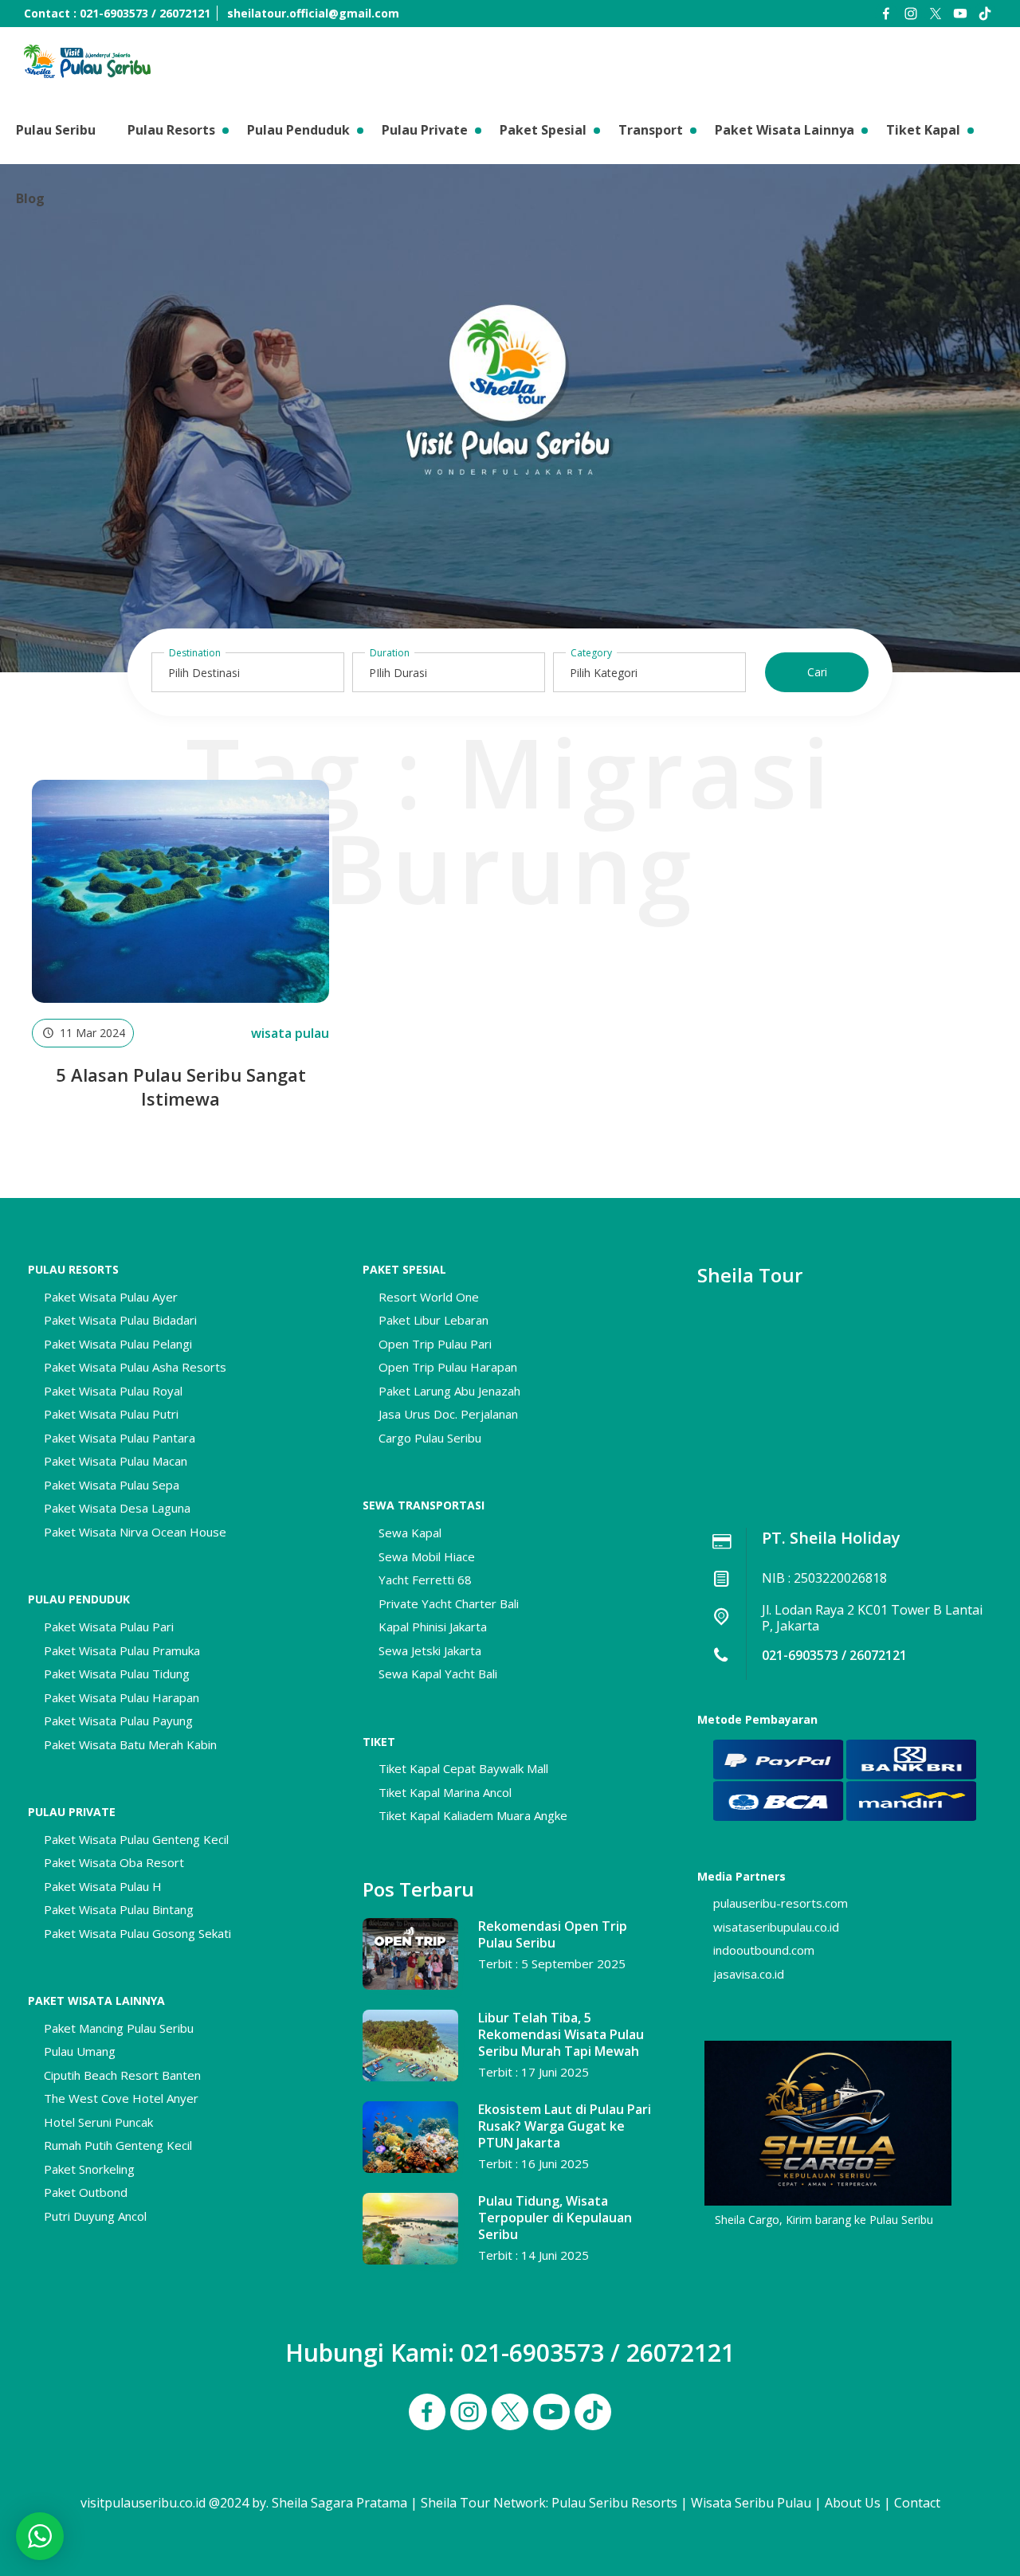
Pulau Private (425, 130)
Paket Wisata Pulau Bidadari (120, 1320)
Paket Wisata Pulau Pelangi (118, 1344)
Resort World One (429, 1297)
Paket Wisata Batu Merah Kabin (130, 1744)
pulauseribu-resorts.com (781, 1903)
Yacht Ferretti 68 (425, 1580)
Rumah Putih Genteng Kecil (118, 2145)
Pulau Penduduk (298, 130)
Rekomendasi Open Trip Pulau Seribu (553, 1934)
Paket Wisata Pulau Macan (116, 1461)
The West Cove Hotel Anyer (121, 2098)
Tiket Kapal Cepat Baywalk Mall (463, 1768)
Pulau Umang (80, 2051)
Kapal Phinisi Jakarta (433, 1627)
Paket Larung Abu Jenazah (449, 1391)
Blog (30, 198)
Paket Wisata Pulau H (103, 1886)
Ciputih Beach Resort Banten (122, 2075)
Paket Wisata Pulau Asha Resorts (135, 1367)
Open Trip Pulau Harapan (448, 1367)
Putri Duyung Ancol (95, 2216)
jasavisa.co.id (749, 1974)
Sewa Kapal (410, 1533)
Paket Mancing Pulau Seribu (119, 2028)
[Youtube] (960, 14)
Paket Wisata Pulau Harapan (122, 1697)
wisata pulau (290, 1033)
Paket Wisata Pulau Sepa (112, 1485)
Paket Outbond (86, 2192)
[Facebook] (886, 14)
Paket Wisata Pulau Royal (113, 1391)
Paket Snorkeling (89, 2169)
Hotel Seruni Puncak (98, 2122)
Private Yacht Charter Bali (449, 1603)
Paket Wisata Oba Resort (114, 1862)
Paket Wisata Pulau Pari (109, 1627)
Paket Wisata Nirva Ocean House (135, 1532)
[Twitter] (936, 14)
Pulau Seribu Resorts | (620, 2503)
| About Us (847, 2503)
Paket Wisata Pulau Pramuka (122, 1650)
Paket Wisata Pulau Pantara (120, 1438)
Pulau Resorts (171, 130)
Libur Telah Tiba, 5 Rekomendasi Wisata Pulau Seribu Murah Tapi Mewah (561, 2034)
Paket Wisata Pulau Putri (111, 1414)
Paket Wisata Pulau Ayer (111, 1297)
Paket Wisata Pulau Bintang (119, 1909)
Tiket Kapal (923, 130)
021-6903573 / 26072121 (834, 1655)
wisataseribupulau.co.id (776, 1927)
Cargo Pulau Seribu (430, 1438)
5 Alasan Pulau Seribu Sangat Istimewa (181, 1086)
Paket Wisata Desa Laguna (117, 1508)
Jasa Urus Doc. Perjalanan (448, 1414)
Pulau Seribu (56, 130)
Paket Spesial (543, 130)
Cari (817, 672)
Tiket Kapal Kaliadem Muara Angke (473, 1815)
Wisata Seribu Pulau (751, 2503)
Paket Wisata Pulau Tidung (117, 1674)
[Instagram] (911, 14)
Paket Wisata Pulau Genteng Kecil (136, 1839)
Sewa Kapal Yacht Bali (438, 1674)
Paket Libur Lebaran (433, 1320)
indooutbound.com (764, 1950)
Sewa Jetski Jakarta (430, 1650)
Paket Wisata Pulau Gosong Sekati (137, 1933)
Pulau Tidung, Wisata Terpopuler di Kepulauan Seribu (555, 2218)
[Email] (985, 14)
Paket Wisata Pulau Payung (118, 1721)
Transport (651, 130)
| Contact (912, 2503)
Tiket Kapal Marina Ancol (445, 1792)
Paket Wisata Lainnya (785, 130)
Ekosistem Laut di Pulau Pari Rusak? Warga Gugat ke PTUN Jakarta (565, 2126)
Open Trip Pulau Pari (435, 1344)
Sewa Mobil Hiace (427, 1556)
